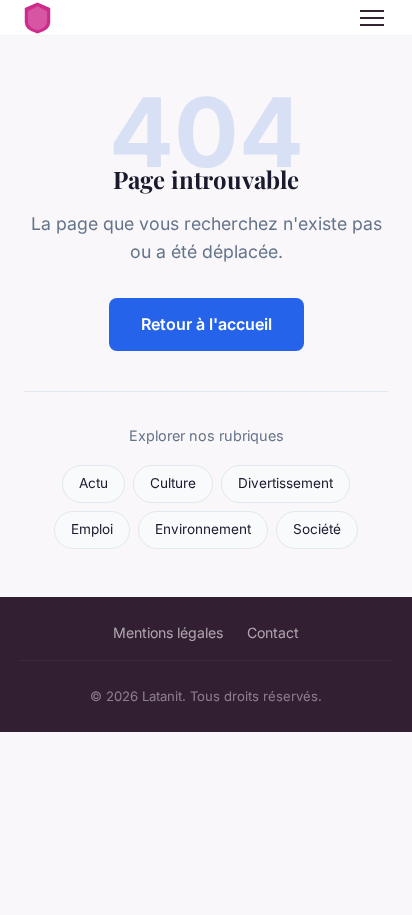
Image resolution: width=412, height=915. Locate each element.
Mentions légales (168, 632)
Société (317, 529)
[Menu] (372, 18)
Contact (273, 632)
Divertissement (285, 483)
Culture (173, 483)
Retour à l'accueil (206, 324)
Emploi (92, 529)
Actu (93, 483)
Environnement (203, 529)
